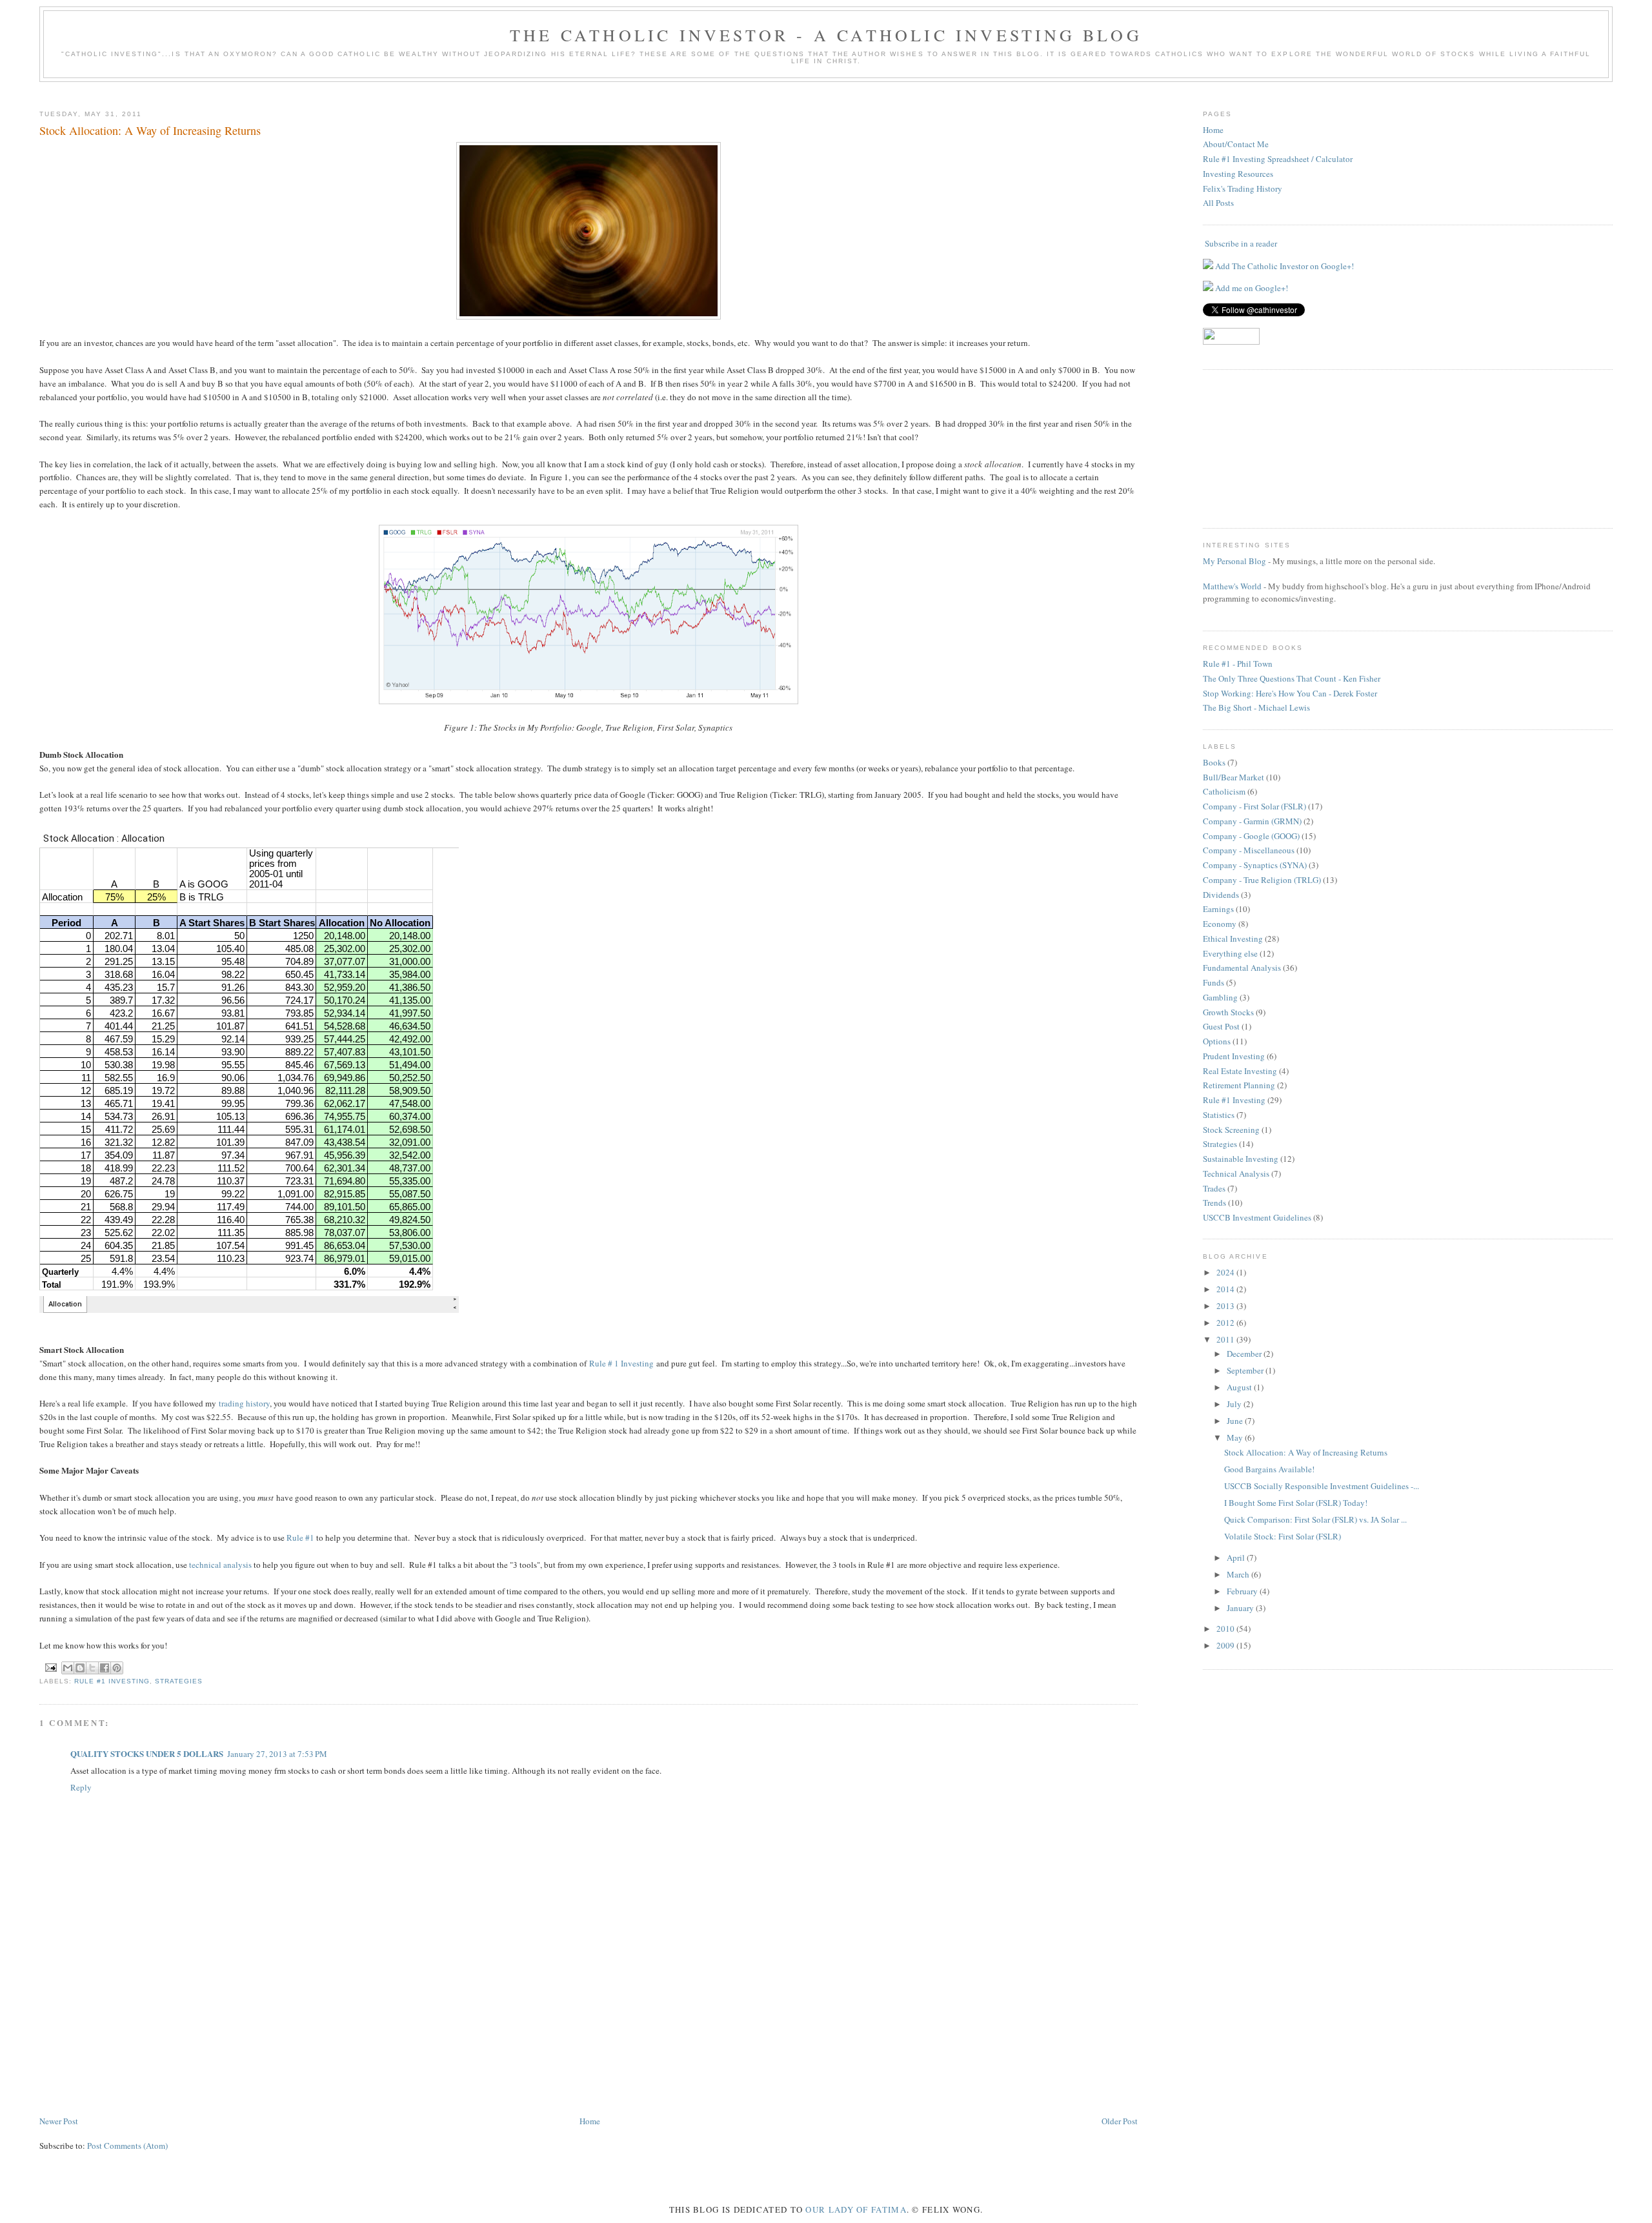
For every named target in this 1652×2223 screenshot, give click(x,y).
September (1246, 1370)
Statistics (1219, 1115)
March (1239, 1574)
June (1236, 1421)
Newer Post (59, 2121)
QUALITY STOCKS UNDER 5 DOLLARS (147, 1753)
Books (1214, 762)
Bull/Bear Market (1234, 777)
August (1240, 1387)
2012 (1226, 1323)
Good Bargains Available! (1269, 1469)
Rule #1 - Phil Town (1238, 664)
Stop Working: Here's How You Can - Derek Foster (1290, 693)
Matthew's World (1232, 586)
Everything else (1230, 953)
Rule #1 (300, 1538)
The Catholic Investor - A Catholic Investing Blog (826, 35)
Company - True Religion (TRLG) (1262, 880)
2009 (1226, 1645)
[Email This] (68, 1668)
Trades (1214, 1188)
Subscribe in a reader (1241, 243)
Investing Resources (1238, 174)
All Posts (1218, 203)
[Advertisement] (104, 2040)
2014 (1226, 1289)
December (1245, 1354)
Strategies (179, 1681)
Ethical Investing (1233, 939)
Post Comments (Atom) (127, 2146)
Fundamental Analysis (1242, 968)
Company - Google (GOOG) (1251, 836)
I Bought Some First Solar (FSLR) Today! (1296, 1503)
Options (1217, 1041)
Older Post (1120, 2121)
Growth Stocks (1228, 1012)
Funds (1214, 982)
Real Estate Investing (1240, 1071)
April (1237, 1558)
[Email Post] (51, 1667)
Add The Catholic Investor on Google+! (1284, 266)
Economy (1220, 924)
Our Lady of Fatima (856, 2209)
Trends (1214, 1203)
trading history (244, 1403)
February (1243, 1591)
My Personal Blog (1234, 561)
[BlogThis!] (80, 1668)
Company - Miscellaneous (1249, 850)
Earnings (1218, 909)
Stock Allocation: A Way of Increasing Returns (1306, 1452)
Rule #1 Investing (112, 1681)
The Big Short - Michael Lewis (1256, 707)
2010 (1226, 1629)
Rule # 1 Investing (621, 1363)
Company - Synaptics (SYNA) (1255, 865)
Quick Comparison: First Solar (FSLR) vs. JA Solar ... (1315, 1519)
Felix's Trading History (1243, 188)
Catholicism (1224, 791)
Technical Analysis (1236, 1173)
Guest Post (1221, 1026)
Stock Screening (1231, 1130)
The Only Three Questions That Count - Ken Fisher (1292, 678)
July (1235, 1404)
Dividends (1221, 895)
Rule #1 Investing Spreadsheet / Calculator (1278, 159)
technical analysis (220, 1565)
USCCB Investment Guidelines (1257, 1217)
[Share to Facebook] (105, 1668)
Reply (81, 1787)
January (1241, 1608)
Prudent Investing (1234, 1056)
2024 (1226, 1272)
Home (590, 2121)
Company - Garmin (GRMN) (1252, 821)
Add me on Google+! (1251, 288)
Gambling (1220, 997)
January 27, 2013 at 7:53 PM (277, 1754)
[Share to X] (92, 1668)
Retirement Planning (1239, 1085)
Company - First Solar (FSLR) (1254, 806)
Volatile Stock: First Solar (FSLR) (1283, 1536)
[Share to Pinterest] (117, 1668)
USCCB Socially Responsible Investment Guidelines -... (1322, 1486)
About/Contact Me (1236, 144)
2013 (1226, 1306)
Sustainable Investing (1241, 1159)
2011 (1226, 1339)
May (1236, 1437)
